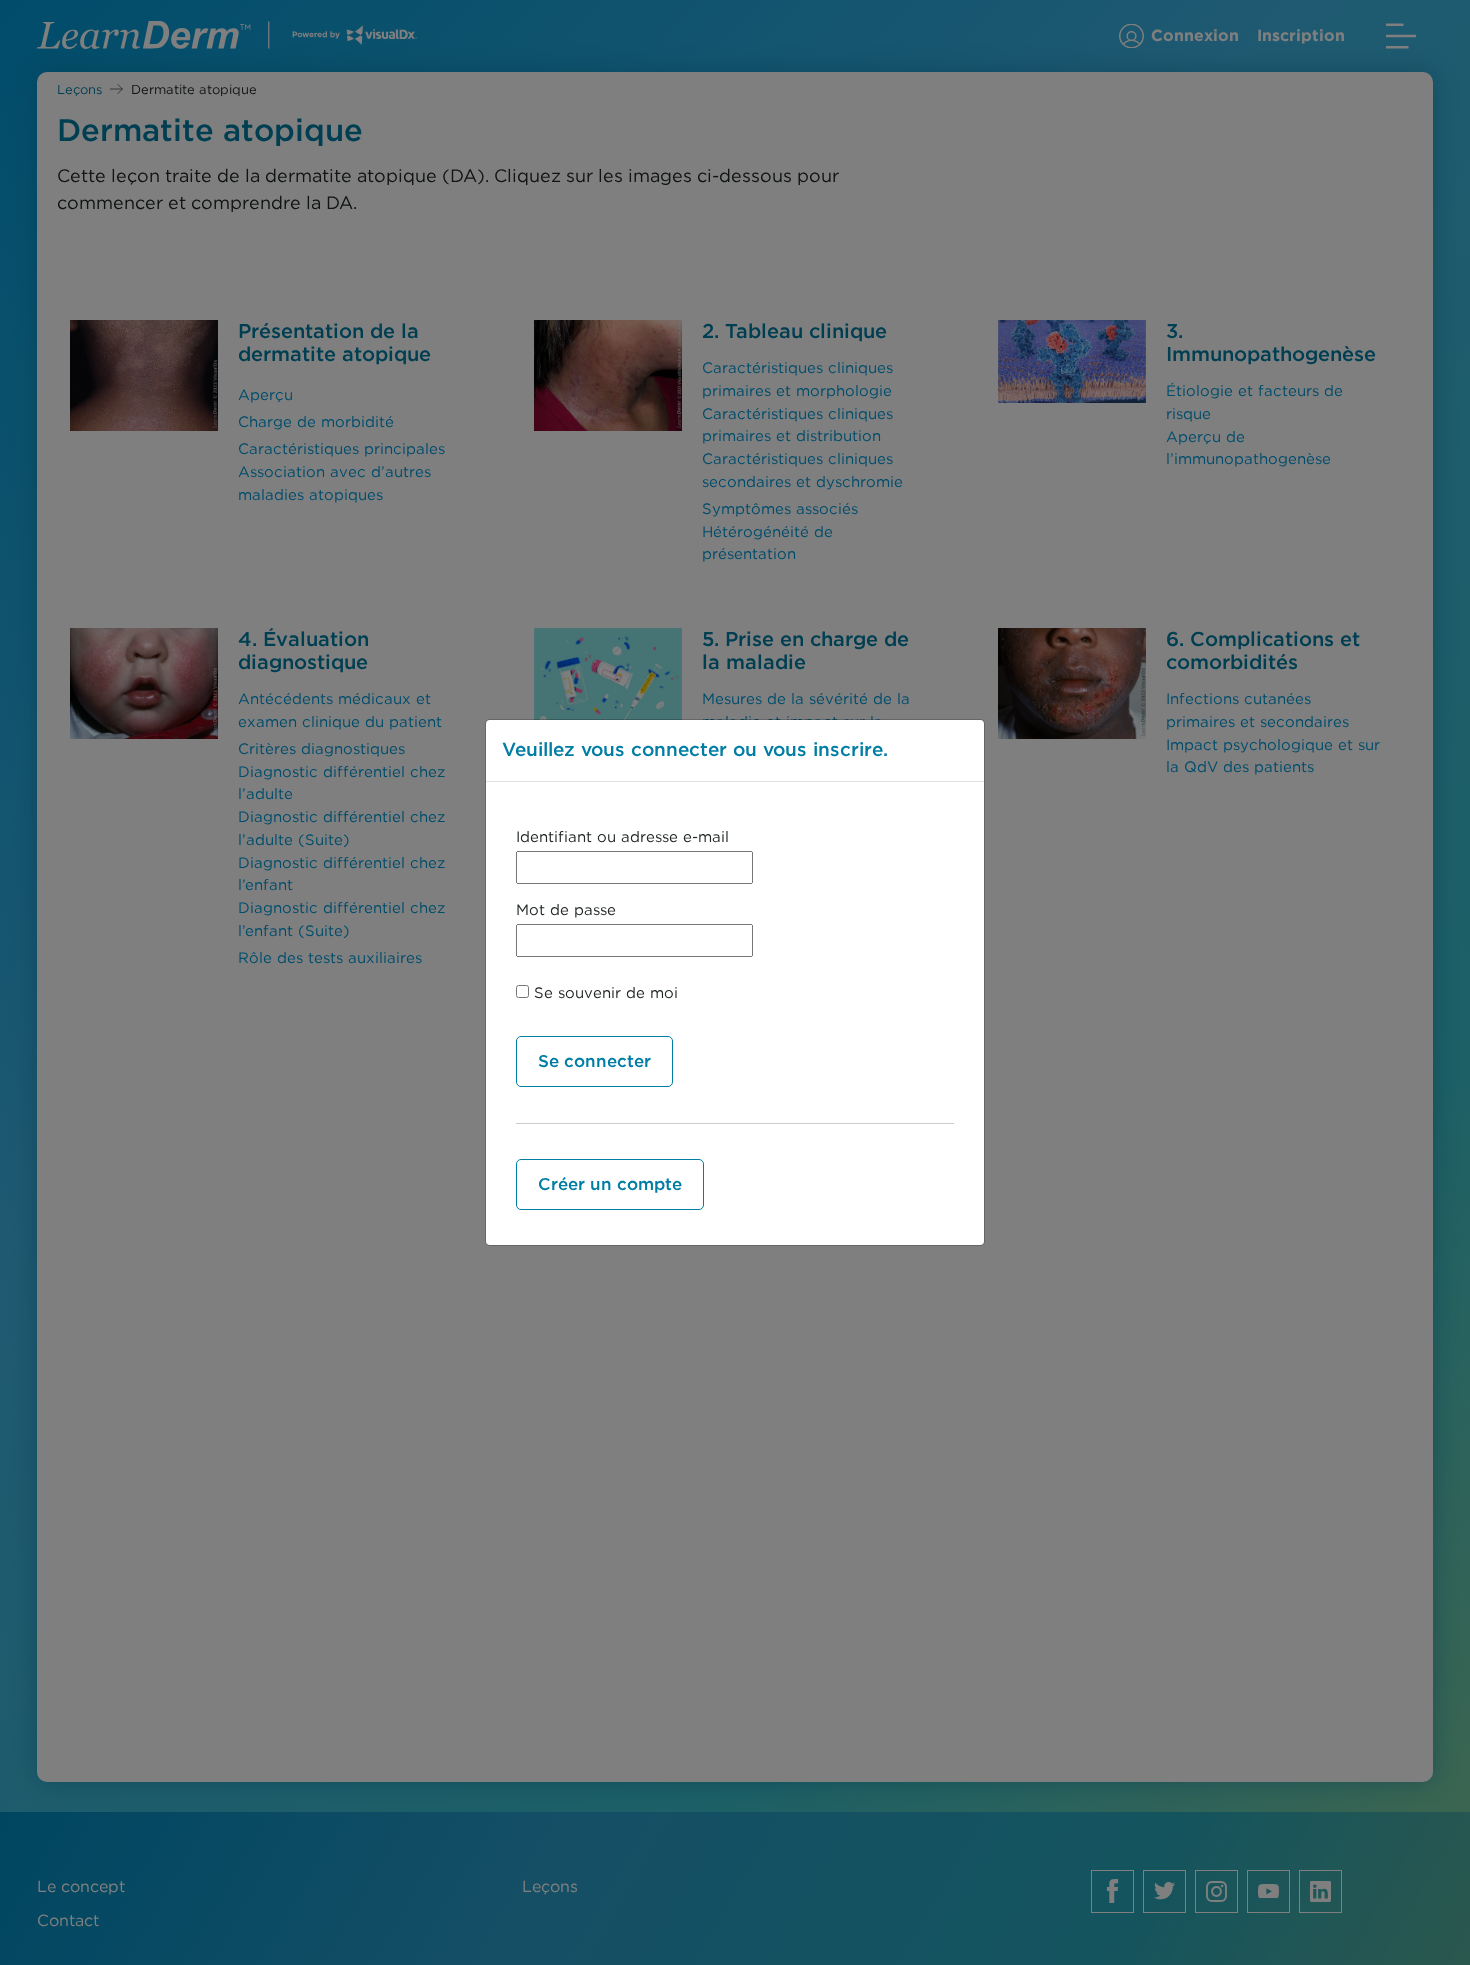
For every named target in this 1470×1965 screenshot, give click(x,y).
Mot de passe (566, 910)
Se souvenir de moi (603, 993)
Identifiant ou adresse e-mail (622, 837)
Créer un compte (610, 1184)
